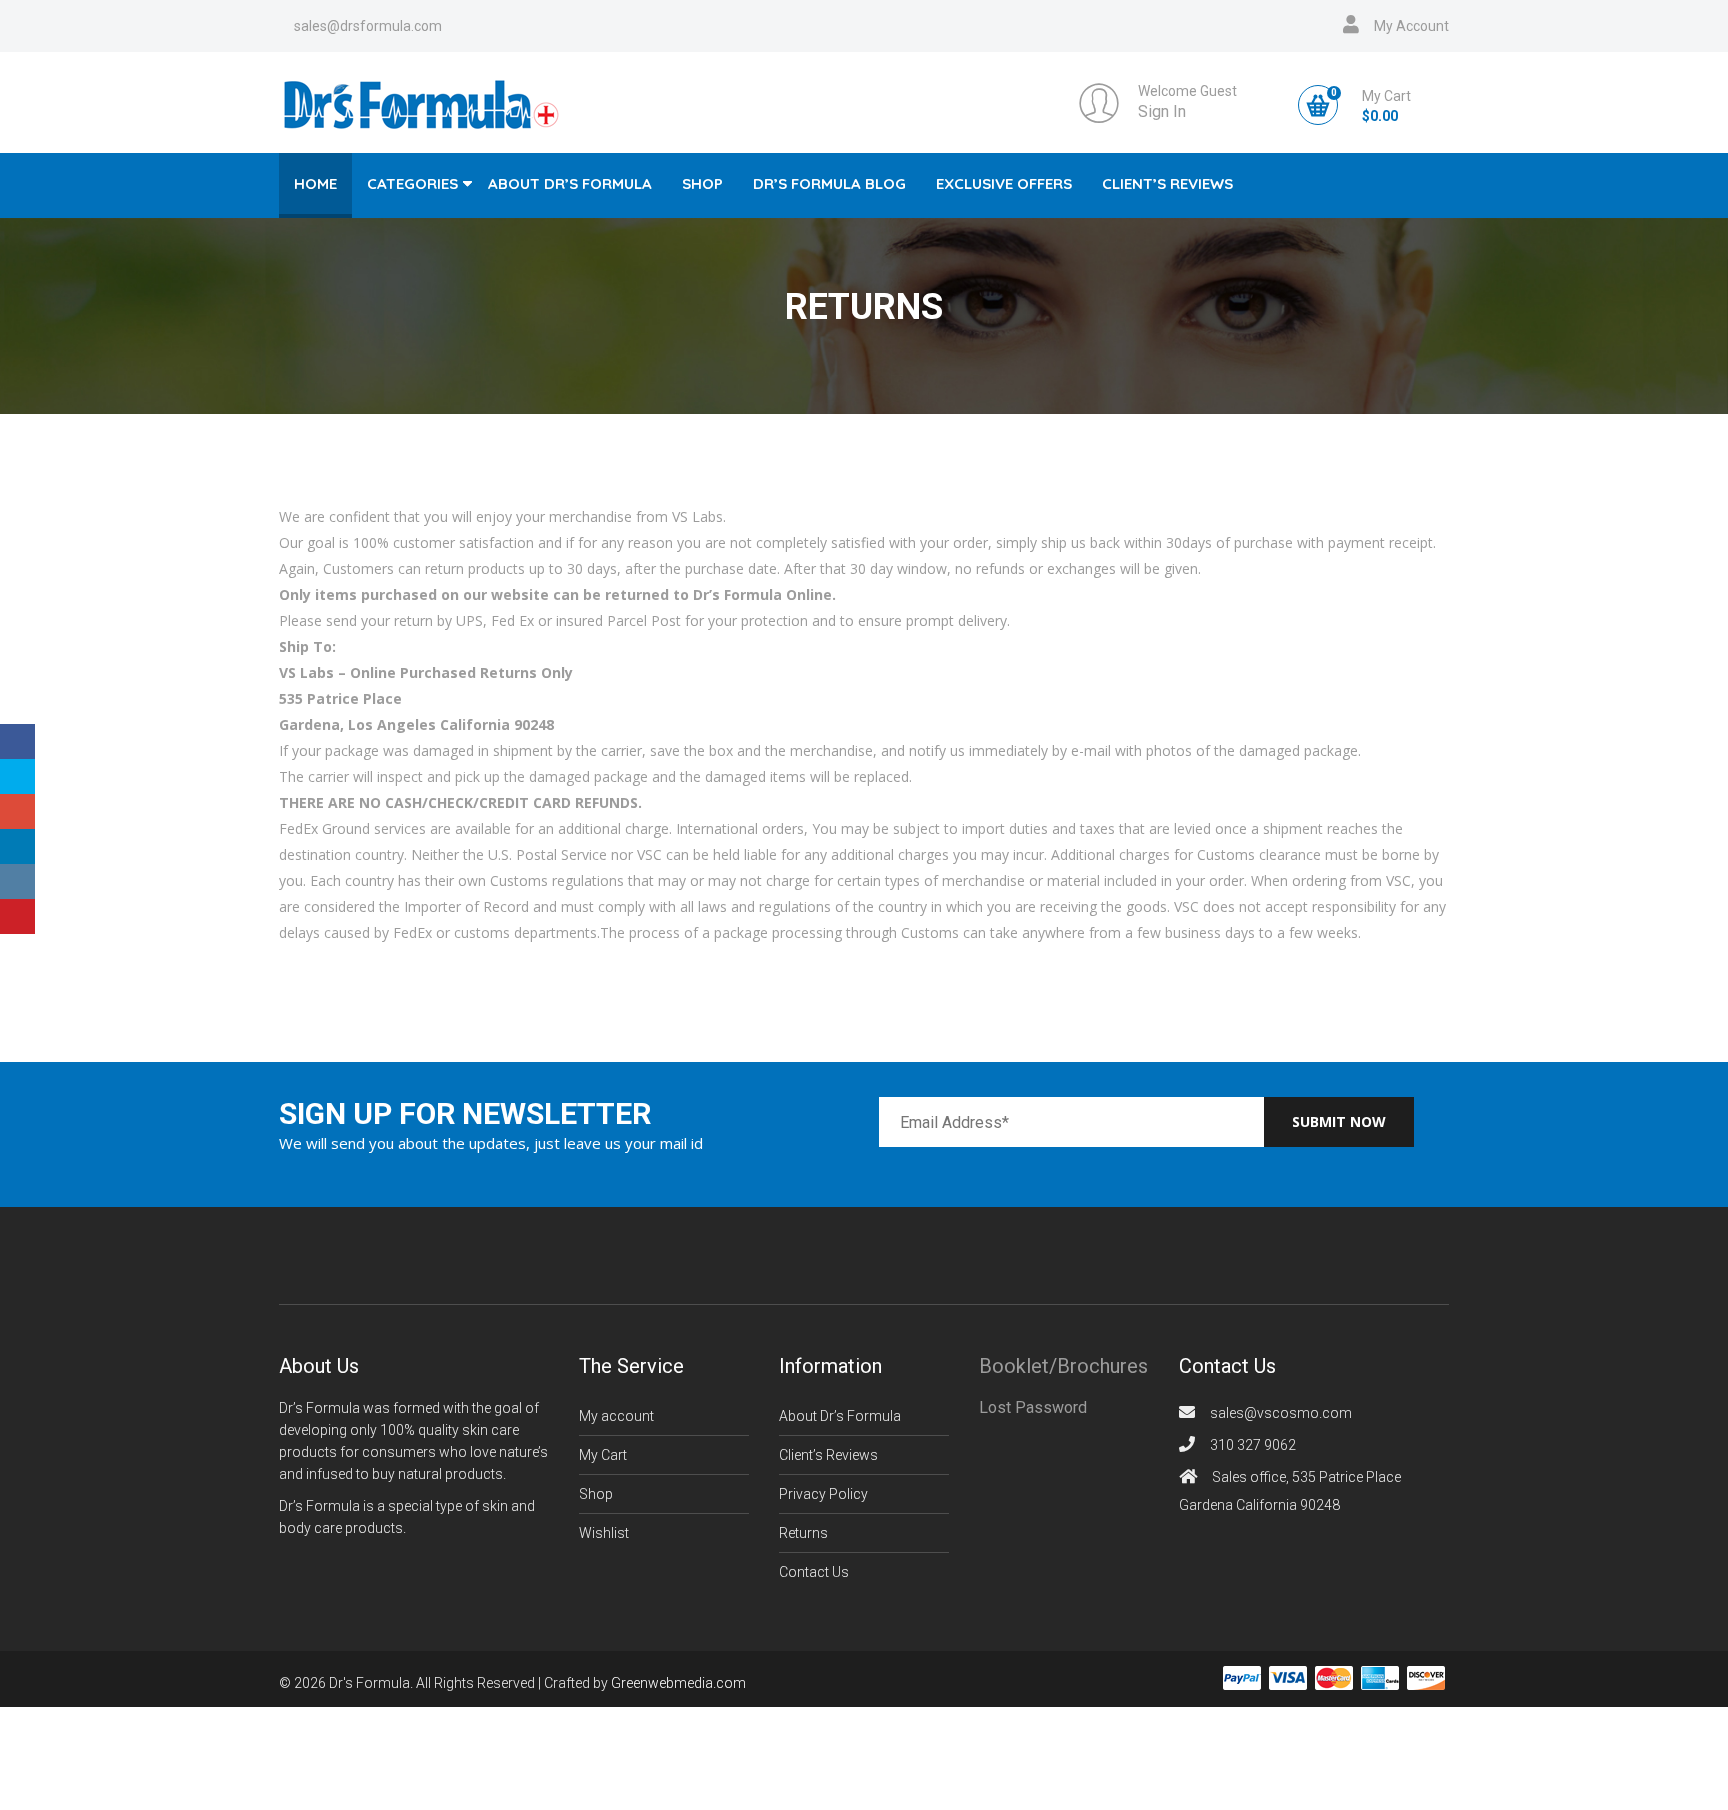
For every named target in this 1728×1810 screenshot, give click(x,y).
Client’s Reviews (1167, 183)
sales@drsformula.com (368, 26)
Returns (803, 1533)
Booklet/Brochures (1063, 1366)
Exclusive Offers (1004, 183)
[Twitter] (17, 776)
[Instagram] (17, 881)
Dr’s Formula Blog (829, 183)
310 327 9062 (1253, 1445)
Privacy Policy (823, 1494)
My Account (1411, 26)
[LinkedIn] (17, 846)
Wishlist (604, 1533)
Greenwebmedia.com (678, 1683)
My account (616, 1416)
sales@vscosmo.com (1281, 1413)
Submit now (1339, 1121)
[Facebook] (17, 741)
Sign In (1162, 111)
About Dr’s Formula (570, 183)
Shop (702, 183)
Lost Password (1033, 1407)
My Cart (603, 1455)
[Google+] (17, 811)
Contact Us (814, 1572)
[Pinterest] (17, 916)
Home (315, 183)
